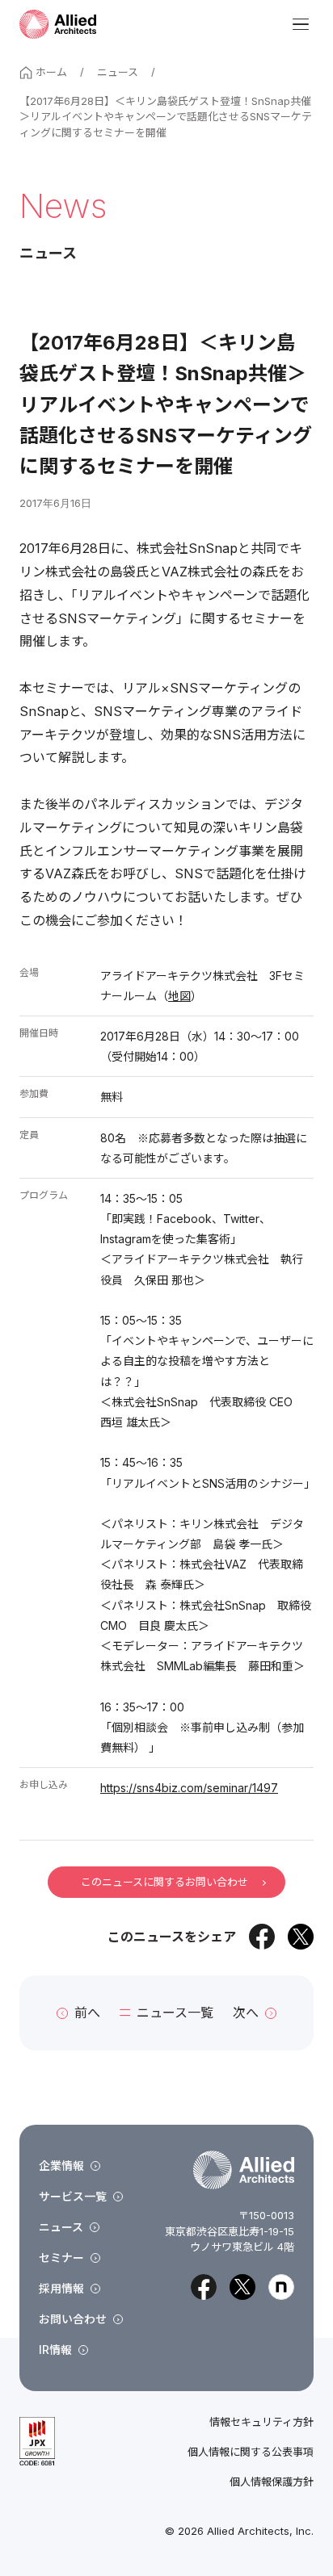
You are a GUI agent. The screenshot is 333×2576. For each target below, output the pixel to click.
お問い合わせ (73, 2319)
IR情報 (55, 2350)
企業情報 (61, 2166)
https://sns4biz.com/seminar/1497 (189, 1788)
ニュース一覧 (175, 2013)
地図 (179, 996)
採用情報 (61, 2288)
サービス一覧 (73, 2196)
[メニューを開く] (301, 24)
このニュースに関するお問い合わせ (164, 1882)
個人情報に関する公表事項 (251, 2452)
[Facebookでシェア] (262, 1937)
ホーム (51, 72)
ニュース (118, 72)
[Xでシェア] (301, 1937)
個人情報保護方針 (272, 2482)
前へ (87, 2013)
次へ (246, 2013)
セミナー (61, 2258)
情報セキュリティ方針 (261, 2422)
